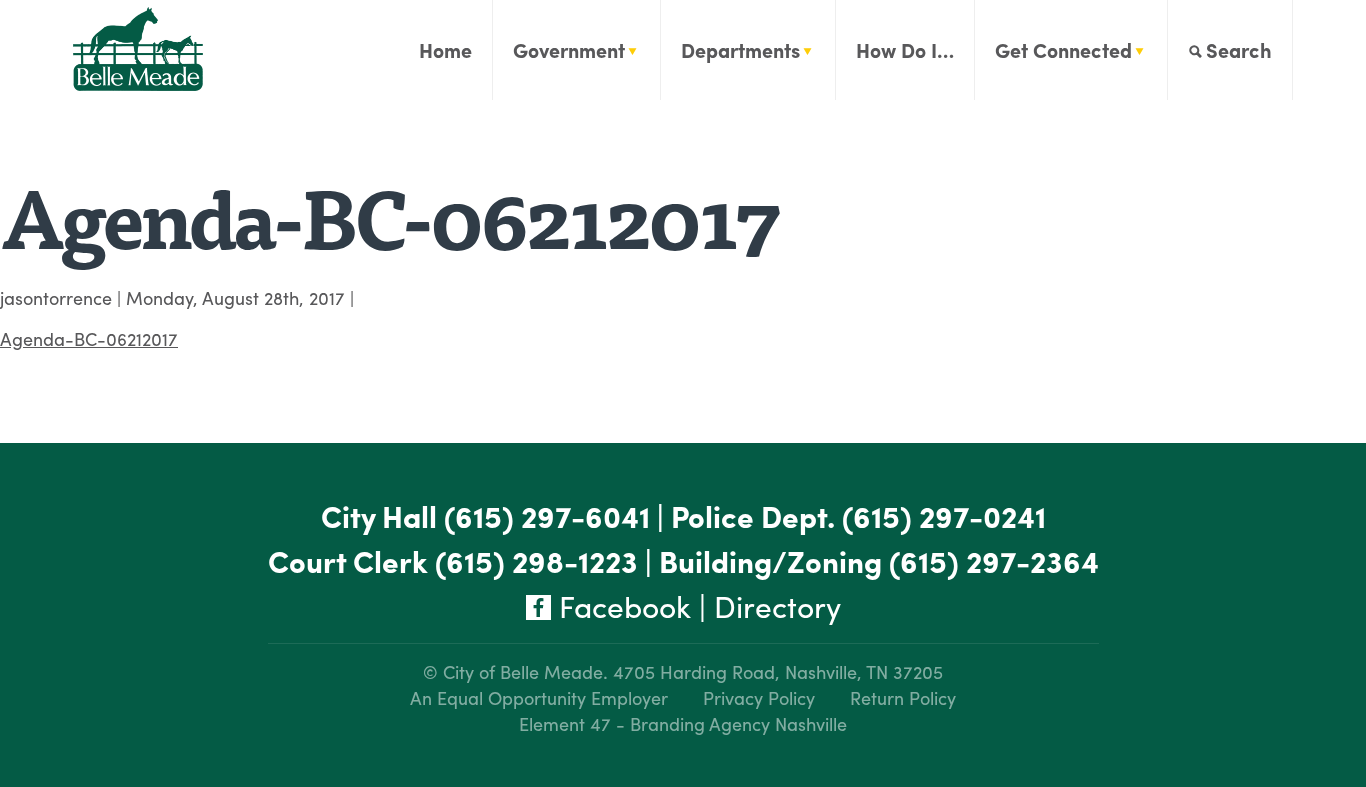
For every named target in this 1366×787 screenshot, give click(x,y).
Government (569, 49)
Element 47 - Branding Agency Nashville (683, 723)
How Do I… (905, 49)
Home (445, 49)
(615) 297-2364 (994, 560)
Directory (777, 605)
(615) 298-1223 (536, 560)
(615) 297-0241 (944, 515)
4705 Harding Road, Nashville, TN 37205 (778, 671)
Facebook (621, 605)
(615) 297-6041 (547, 515)
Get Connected (1063, 49)
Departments (740, 49)
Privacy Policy (759, 697)
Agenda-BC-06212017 (89, 338)
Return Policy (903, 697)
